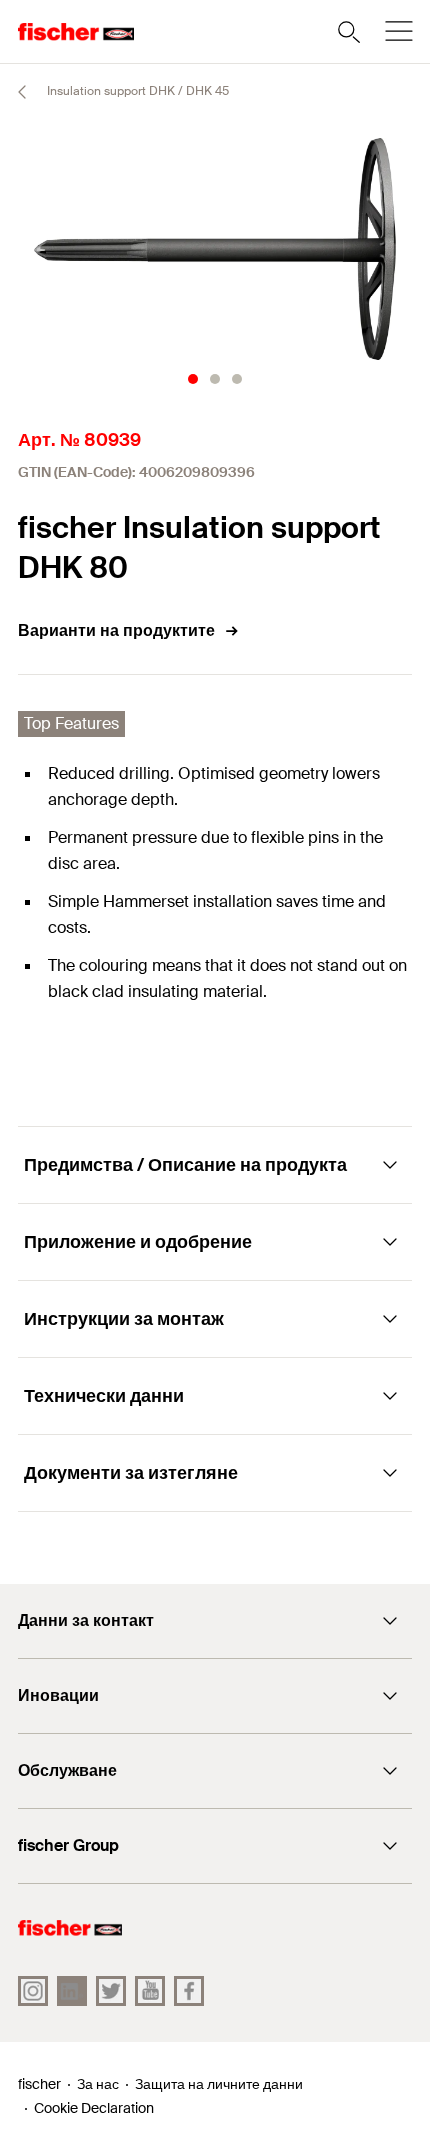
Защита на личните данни (219, 2084)
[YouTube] (150, 1991)
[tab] (193, 379)
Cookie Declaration (94, 2108)
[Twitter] (111, 1991)
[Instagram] (33, 1991)
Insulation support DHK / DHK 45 (136, 91)
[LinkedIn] (72, 1991)
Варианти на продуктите (116, 630)
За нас (98, 2084)
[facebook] (189, 1991)
